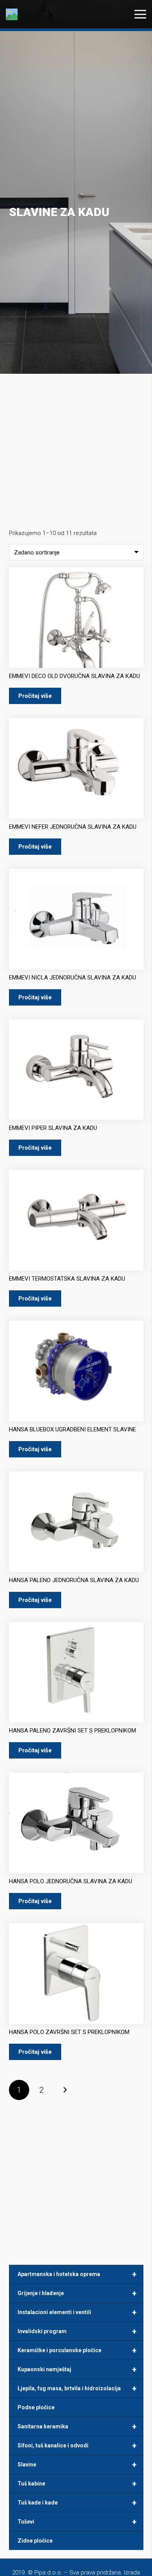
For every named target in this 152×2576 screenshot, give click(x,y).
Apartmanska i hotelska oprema (77, 2274)
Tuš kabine (77, 2484)
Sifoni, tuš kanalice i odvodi (77, 2445)
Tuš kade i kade (77, 2503)
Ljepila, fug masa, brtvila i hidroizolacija (77, 2388)
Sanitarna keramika (77, 2426)
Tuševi (77, 2522)
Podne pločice (36, 2407)
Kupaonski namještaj (77, 2369)
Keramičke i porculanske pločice (77, 2350)
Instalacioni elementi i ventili (77, 2312)
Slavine (77, 2464)
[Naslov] (12, 14)
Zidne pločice (35, 2541)
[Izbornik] (140, 14)
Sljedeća (65, 2090)
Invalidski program (77, 2331)
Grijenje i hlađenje (77, 2293)
